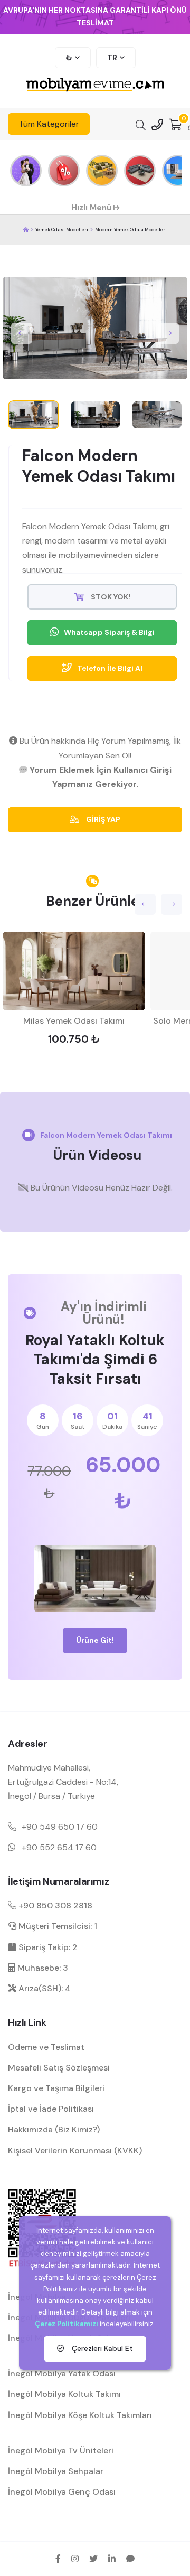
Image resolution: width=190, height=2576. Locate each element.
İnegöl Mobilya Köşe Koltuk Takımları (80, 2415)
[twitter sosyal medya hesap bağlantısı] (93, 2559)
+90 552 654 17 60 (59, 1847)
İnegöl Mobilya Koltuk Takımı (64, 2394)
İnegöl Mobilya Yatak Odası (62, 2373)
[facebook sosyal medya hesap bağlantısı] (58, 2559)
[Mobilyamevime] (26, 230)
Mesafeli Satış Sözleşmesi (59, 2068)
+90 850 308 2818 (54, 1905)
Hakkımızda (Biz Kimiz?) (54, 2129)
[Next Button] (168, 333)
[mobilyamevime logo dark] (95, 85)
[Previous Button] (22, 333)
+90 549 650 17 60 (60, 1827)
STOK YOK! (110, 597)
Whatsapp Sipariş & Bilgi (109, 632)
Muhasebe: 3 (42, 1968)
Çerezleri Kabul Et (101, 2348)
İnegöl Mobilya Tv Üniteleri (61, 2451)
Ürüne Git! (95, 1640)
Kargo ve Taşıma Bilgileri (56, 2088)
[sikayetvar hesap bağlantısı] (130, 2559)
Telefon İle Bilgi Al (110, 668)
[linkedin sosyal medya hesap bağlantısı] (112, 2559)
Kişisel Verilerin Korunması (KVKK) (75, 2151)
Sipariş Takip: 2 (47, 1947)
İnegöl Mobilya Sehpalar (56, 2471)
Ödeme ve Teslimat (46, 2047)
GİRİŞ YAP (102, 819)
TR (112, 58)
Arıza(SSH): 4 (44, 1988)
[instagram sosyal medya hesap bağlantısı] (75, 2559)
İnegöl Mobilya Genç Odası (62, 2492)
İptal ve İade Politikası (51, 2109)
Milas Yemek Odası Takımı (74, 1021)
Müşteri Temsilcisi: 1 (57, 1926)
